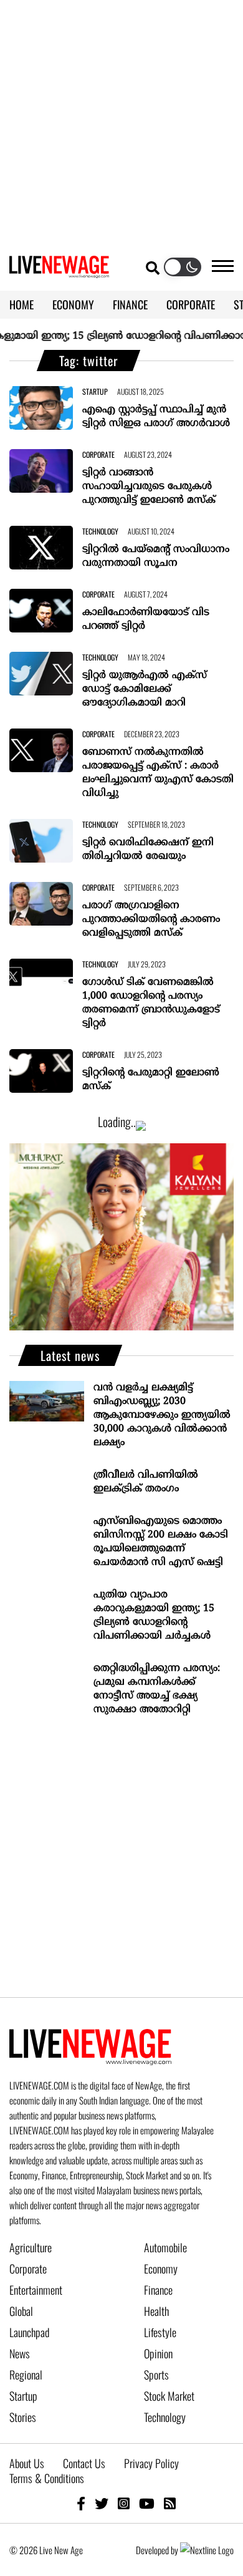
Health (156, 2311)
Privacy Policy (151, 2463)
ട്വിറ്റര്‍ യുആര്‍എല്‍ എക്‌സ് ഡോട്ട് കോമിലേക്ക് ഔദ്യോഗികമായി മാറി (145, 689)
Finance (158, 2290)
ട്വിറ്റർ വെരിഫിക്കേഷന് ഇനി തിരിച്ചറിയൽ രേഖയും (148, 850)
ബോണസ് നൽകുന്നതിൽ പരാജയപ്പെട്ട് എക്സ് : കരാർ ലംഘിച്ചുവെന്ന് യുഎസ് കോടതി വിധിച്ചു (158, 773)
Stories (23, 2417)
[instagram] (124, 2503)
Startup (23, 2396)
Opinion (158, 2353)
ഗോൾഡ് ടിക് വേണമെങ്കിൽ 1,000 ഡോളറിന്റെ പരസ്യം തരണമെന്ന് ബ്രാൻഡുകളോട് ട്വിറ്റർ (151, 1003)
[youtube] (147, 2503)
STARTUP (95, 391)
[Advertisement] (121, 122)
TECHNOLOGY (100, 531)
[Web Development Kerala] (207, 2550)
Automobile (165, 2247)
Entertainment (36, 2290)
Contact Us (84, 2463)
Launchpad (29, 2332)
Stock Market (169, 2396)
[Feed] (170, 2503)
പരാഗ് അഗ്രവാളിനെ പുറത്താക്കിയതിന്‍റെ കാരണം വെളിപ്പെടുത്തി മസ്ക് (151, 919)
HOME (21, 304)
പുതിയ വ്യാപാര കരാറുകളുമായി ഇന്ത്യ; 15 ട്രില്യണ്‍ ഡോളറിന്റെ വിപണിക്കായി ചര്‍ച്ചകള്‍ (154, 1615)
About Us (27, 2463)
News (20, 2353)
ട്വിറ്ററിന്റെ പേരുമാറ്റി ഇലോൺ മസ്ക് (151, 1080)
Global (21, 2311)
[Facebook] (81, 2503)
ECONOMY (73, 304)
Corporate (28, 2269)
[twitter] (102, 2503)
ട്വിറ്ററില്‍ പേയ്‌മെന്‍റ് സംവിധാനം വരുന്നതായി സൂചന (156, 556)
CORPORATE (191, 304)
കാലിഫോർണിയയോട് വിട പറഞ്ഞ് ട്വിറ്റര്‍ (146, 619)
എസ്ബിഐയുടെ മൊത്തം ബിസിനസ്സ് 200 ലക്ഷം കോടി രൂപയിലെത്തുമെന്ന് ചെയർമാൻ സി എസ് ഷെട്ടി (161, 1542)
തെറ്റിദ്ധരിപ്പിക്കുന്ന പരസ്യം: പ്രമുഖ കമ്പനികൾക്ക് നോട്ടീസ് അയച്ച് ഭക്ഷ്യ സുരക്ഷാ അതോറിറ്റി (157, 1689)
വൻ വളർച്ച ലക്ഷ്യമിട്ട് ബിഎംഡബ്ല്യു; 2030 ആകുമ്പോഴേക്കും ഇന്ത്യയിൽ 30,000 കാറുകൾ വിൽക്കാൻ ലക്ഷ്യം (162, 1415)
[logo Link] (59, 271)
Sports (156, 2375)
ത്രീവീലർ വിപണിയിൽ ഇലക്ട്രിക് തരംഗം (146, 1482)
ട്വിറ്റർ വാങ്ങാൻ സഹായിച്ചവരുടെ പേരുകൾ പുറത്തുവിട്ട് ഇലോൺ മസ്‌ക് (149, 487)
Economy (161, 2269)
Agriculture (31, 2247)
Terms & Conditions (47, 2478)
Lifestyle (160, 2332)
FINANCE (130, 304)
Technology (165, 2417)
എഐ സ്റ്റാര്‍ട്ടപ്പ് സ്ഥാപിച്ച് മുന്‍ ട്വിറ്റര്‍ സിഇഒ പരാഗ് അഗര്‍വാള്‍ (156, 417)
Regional (26, 2375)
